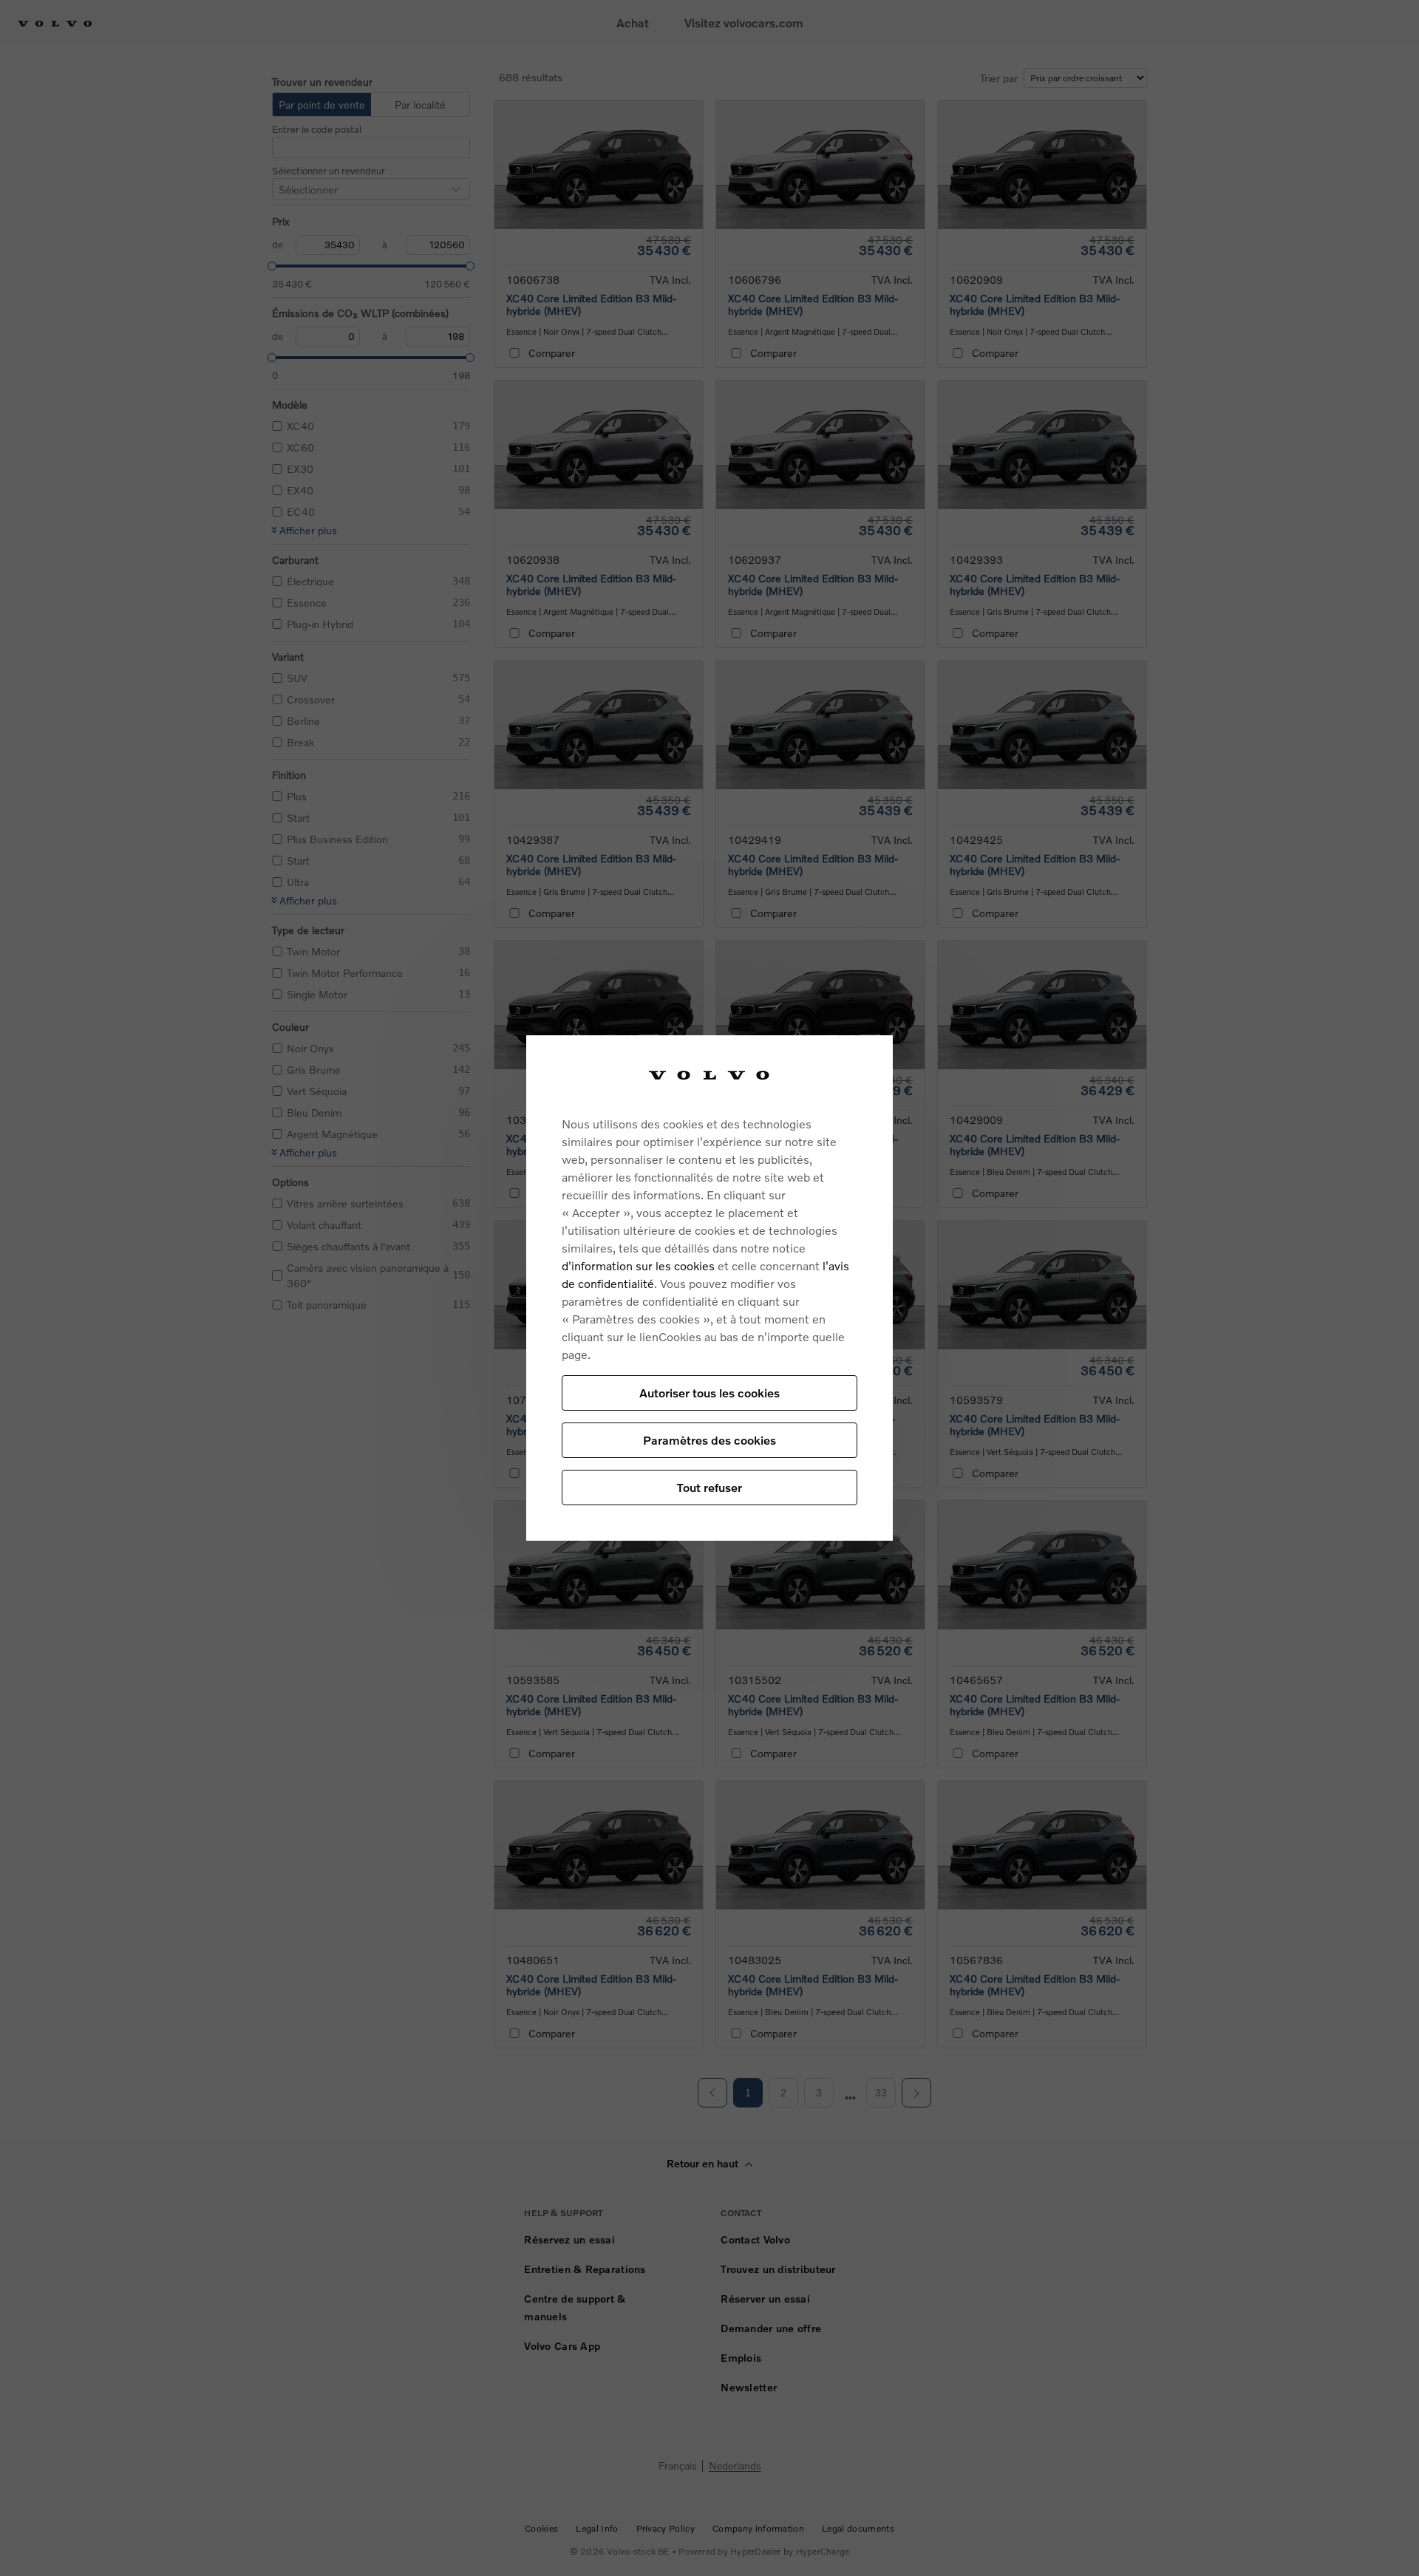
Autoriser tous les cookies (709, 1393)
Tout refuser (709, 1487)
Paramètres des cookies (709, 1440)
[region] (709, 1288)
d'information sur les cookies (638, 1265)
